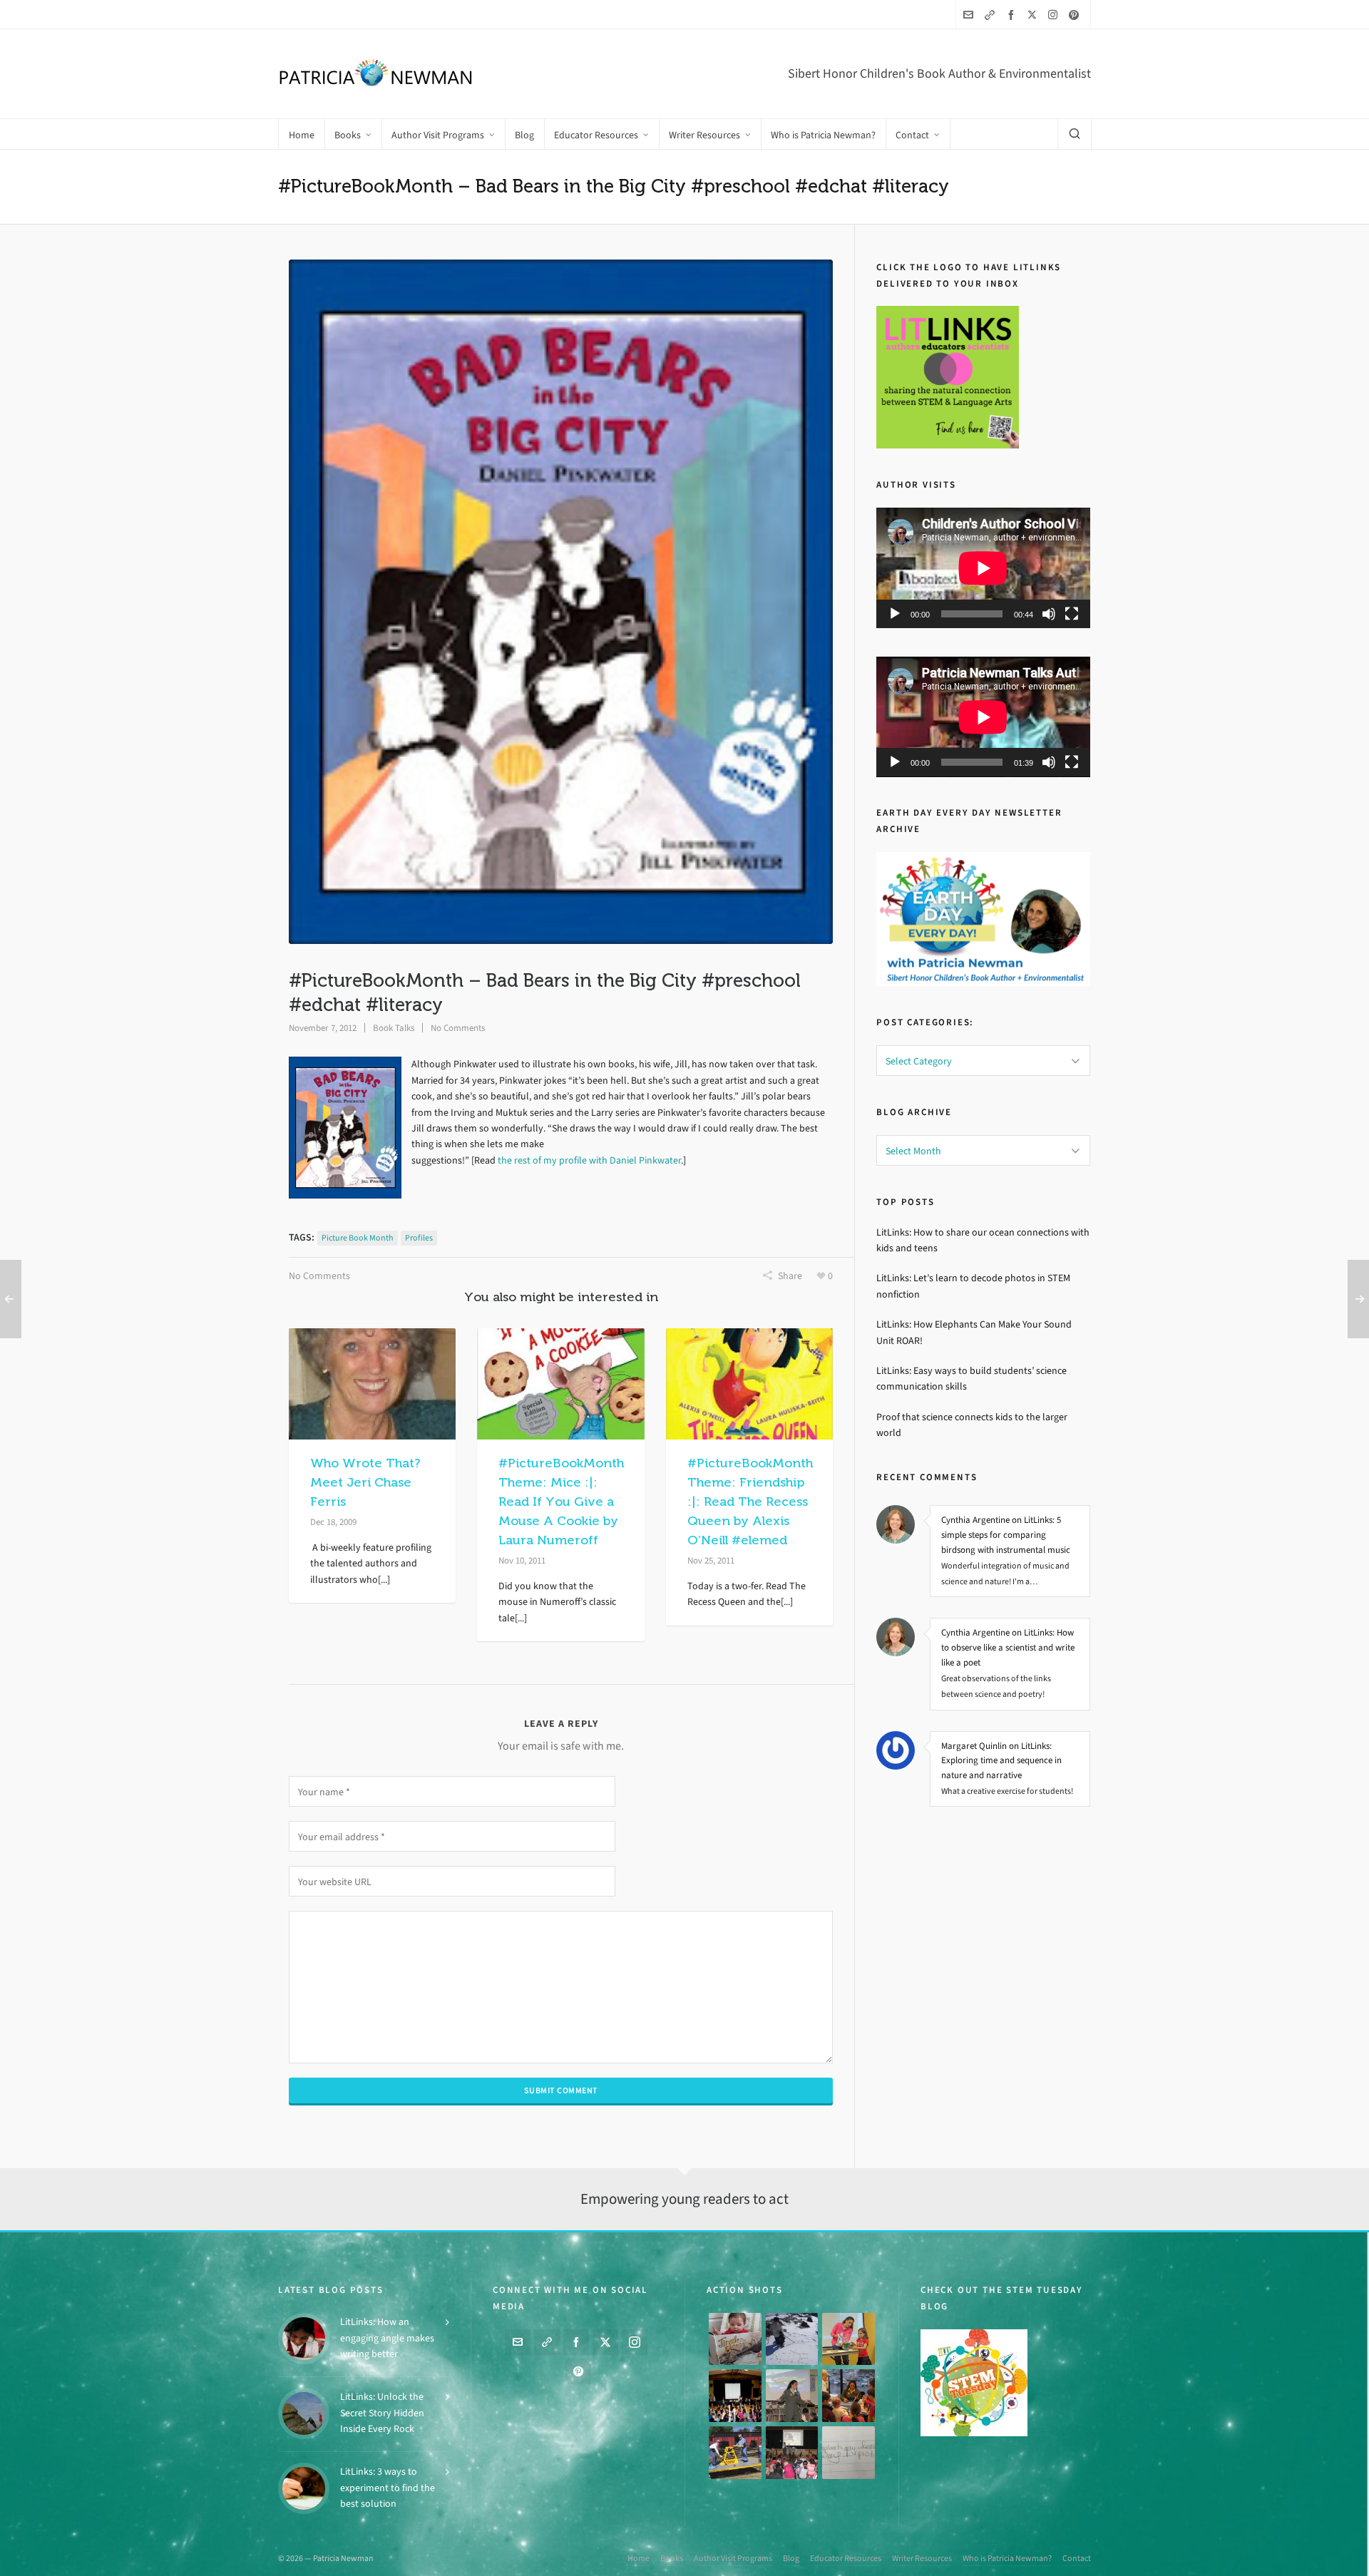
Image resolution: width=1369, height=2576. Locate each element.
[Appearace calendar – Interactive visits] (792, 2453)
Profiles (419, 1238)
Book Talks (394, 1028)
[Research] (735, 2453)
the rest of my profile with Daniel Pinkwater (589, 1160)
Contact (1077, 2558)
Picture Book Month (358, 1238)
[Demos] (848, 2339)
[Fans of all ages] (735, 2339)
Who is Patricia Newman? (1007, 2558)
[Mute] (1049, 614)
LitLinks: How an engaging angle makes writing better (387, 2338)
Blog (791, 2558)
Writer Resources (922, 2558)
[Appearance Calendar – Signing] (848, 2396)
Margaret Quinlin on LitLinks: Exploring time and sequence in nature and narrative (1001, 1761)
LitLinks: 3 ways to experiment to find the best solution (388, 2488)
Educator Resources (846, 2558)
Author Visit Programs (733, 2558)
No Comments (458, 1028)
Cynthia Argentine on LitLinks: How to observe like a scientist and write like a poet (1008, 1647)
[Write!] (792, 2339)
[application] (983, 568)
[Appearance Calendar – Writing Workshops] (848, 2453)
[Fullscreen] (1072, 614)
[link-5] (992, 15)
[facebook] (1013, 15)
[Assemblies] (735, 2396)
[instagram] (1055, 14)
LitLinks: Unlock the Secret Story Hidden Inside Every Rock (382, 2413)
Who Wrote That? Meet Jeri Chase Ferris (365, 1482)
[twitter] (1034, 14)
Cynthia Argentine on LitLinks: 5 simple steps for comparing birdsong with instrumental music (1006, 1535)
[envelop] (970, 15)
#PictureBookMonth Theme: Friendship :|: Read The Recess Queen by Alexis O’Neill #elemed (750, 1502)
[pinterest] (1076, 15)
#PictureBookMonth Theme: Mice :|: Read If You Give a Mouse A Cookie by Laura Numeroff (561, 1502)
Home (639, 2558)
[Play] (895, 614)
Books (672, 2558)
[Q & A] (792, 2396)
